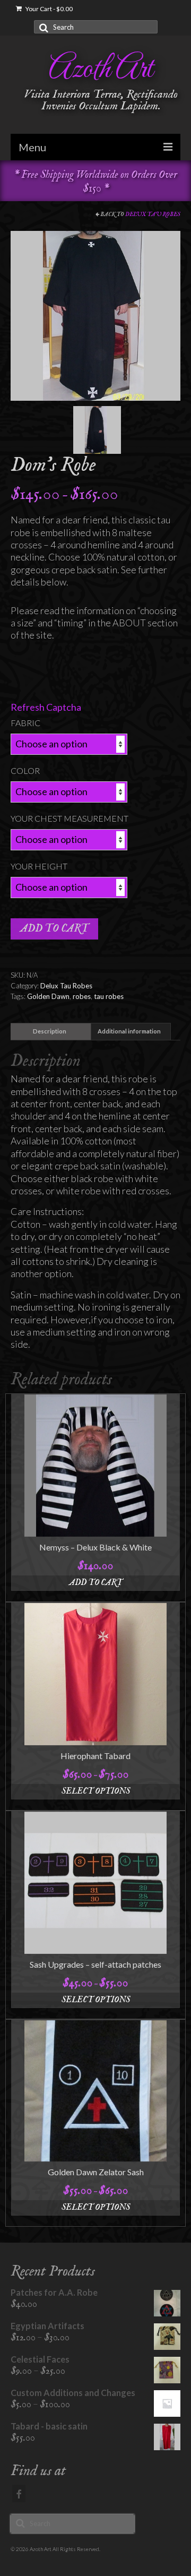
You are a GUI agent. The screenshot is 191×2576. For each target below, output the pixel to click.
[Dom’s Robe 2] (97, 429)
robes (82, 996)
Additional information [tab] (129, 1031)
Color (25, 770)
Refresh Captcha (46, 707)
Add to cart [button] (96, 1583)
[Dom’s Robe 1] (95, 315)
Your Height (39, 866)
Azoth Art (101, 70)
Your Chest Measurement (70, 818)
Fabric (25, 723)
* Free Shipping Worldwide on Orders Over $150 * (95, 182)
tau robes (109, 996)
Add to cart (54, 929)
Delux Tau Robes (153, 214)
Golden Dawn (48, 996)
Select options (96, 1791)
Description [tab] (50, 1031)
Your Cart (49, 9)
